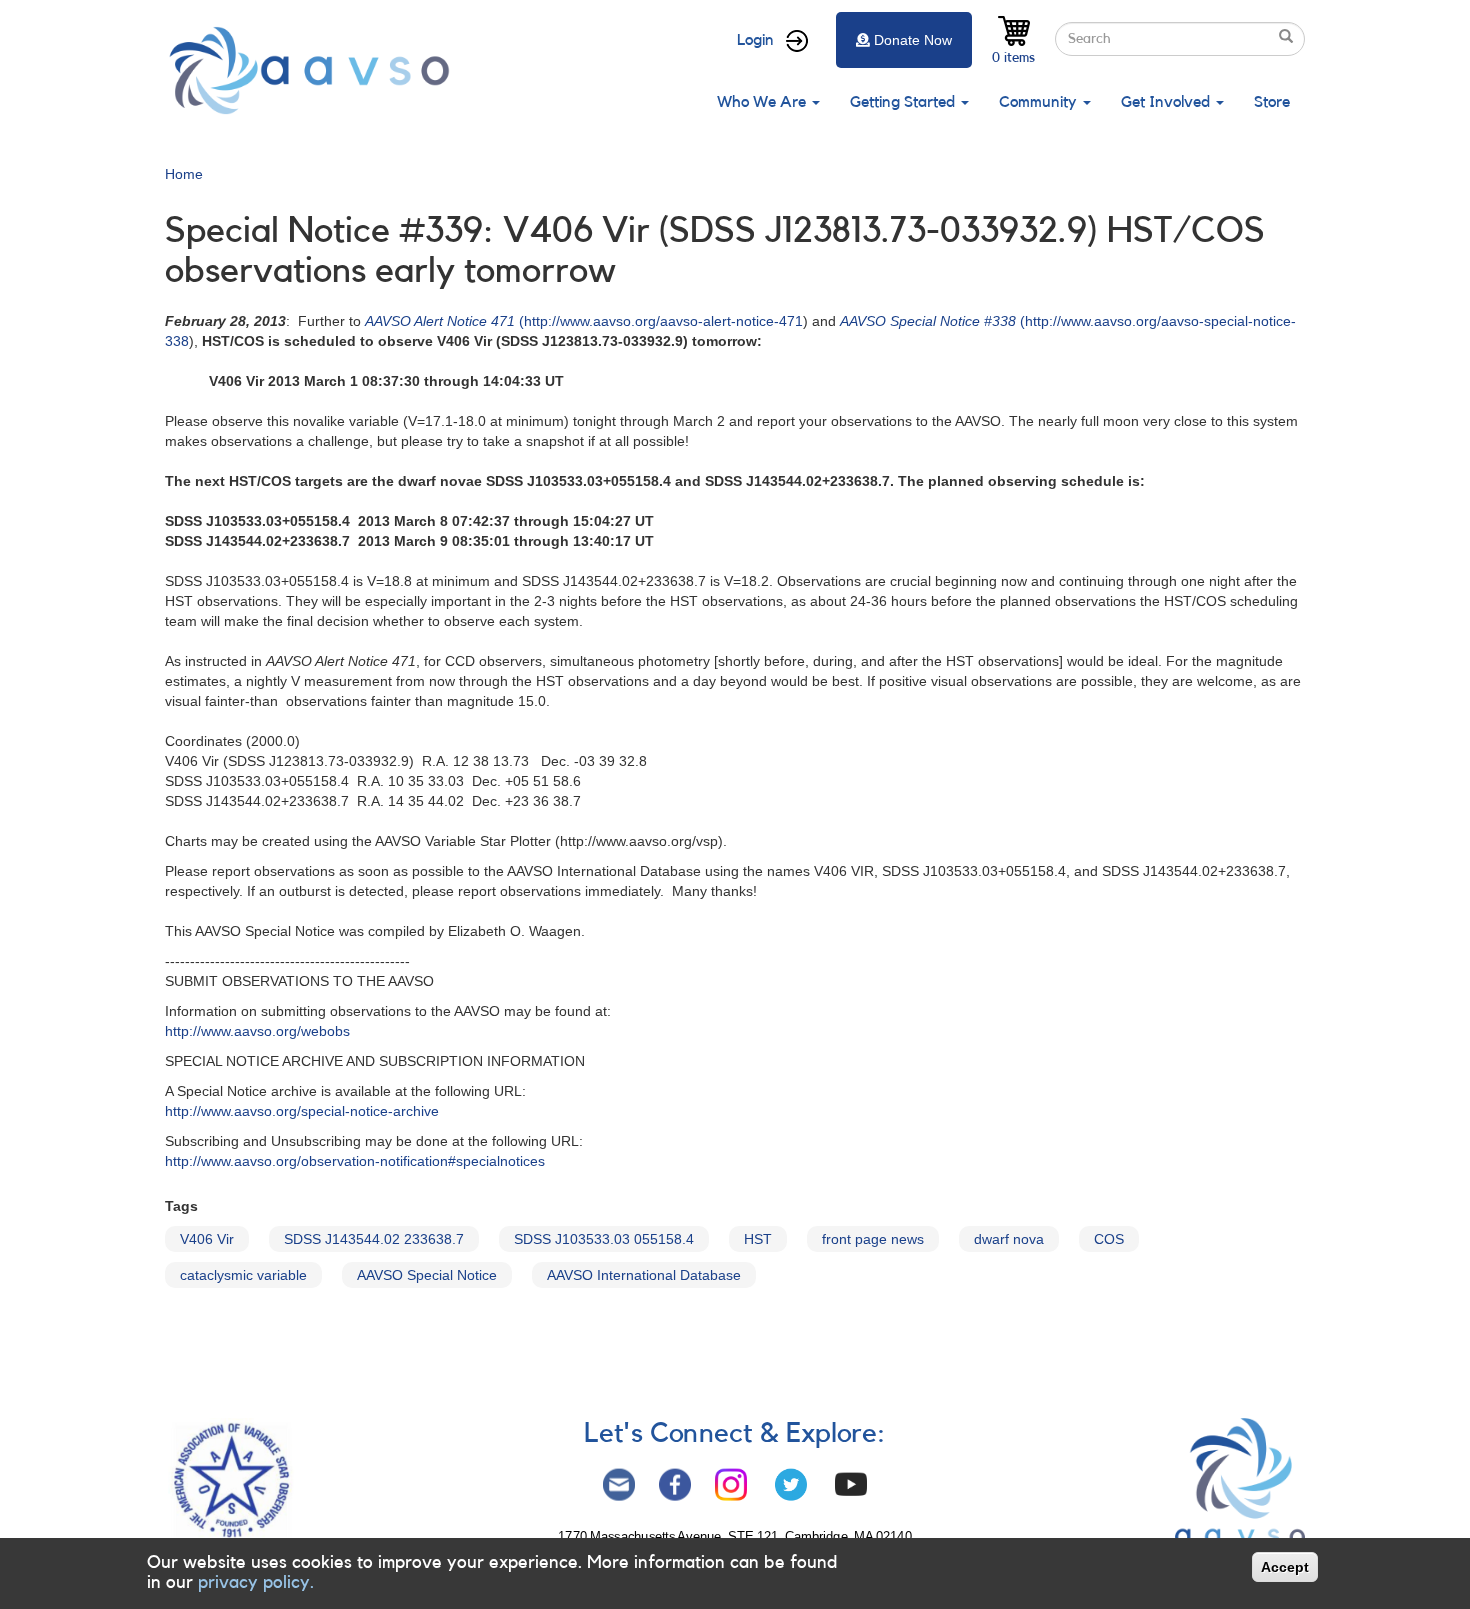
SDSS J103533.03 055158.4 (604, 1239)
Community (1040, 102)
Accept (1285, 1567)
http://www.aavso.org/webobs (257, 1031)
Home (184, 174)
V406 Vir (207, 1239)
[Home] (315, 70)
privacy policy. (256, 1582)
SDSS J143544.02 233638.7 (374, 1239)
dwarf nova (1009, 1239)
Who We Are (763, 102)
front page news (873, 1239)
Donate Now (913, 40)
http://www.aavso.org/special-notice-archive (302, 1111)
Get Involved (1167, 102)
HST (758, 1239)
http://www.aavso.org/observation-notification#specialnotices (355, 1161)
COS (1109, 1239)
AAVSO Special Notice (427, 1275)
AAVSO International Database (644, 1275)
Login (755, 40)
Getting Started (904, 102)
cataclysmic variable (243, 1275)
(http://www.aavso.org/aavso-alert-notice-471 (584, 321)
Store (1272, 102)
